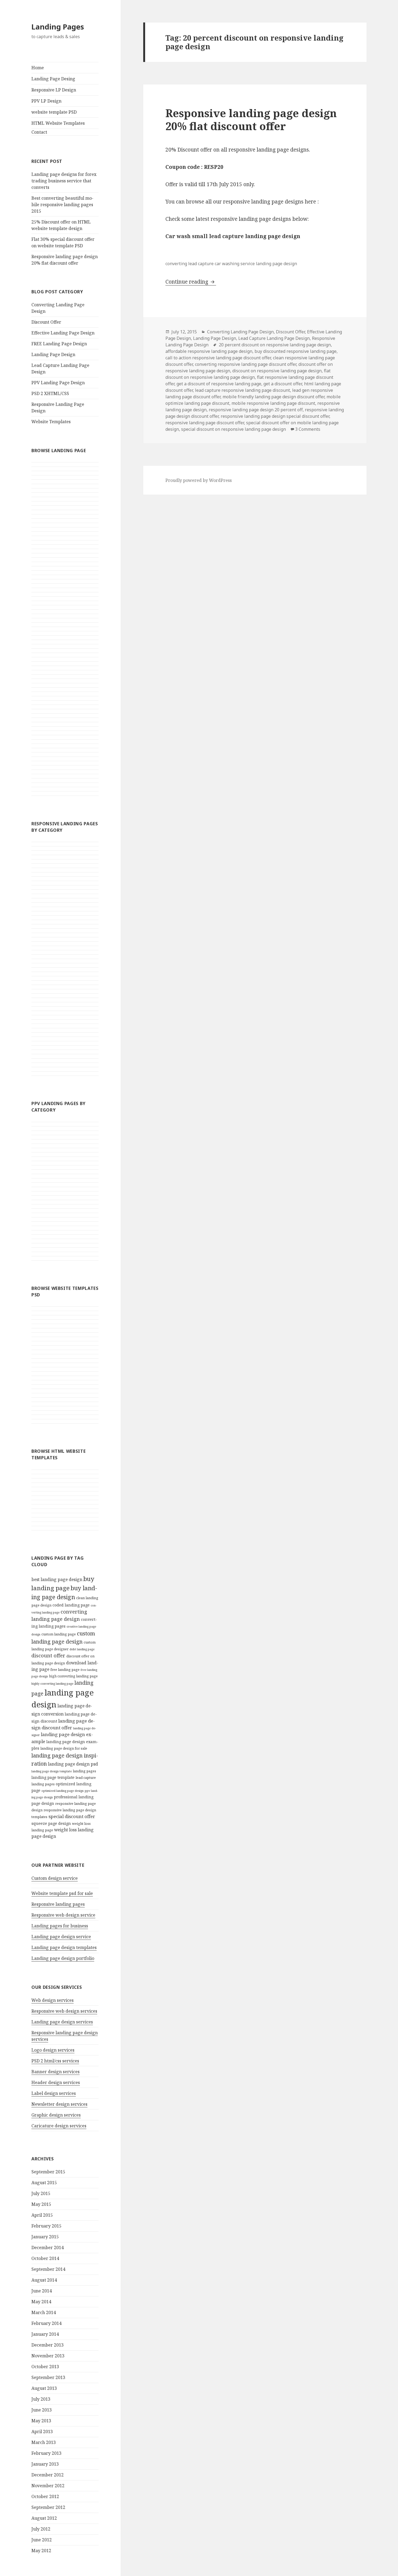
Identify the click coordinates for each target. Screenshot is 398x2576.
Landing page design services (62, 2022)
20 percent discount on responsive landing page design (275, 345)
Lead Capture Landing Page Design (274, 338)
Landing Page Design (53, 354)
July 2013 (41, 2399)
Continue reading (191, 282)
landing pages (84, 1771)
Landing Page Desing (53, 79)
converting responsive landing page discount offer (246, 364)
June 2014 (42, 2291)
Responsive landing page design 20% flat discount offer (251, 119)
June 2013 (42, 2410)
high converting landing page (73, 1676)
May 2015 (41, 2204)
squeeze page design (51, 1823)
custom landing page (59, 1634)
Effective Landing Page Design (63, 333)
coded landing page (71, 1605)
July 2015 (41, 2193)
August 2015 (44, 2183)
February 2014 (46, 2323)
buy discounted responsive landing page (296, 351)
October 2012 (45, 2496)
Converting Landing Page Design (240, 332)
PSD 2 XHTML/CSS (50, 393)
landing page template (53, 1777)
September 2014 (48, 2269)
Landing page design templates (64, 1947)
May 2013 (41, 2421)
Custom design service (55, 1878)
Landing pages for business (60, 1926)
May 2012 (41, 2551)
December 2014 (48, 2248)
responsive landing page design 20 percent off (256, 410)
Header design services (56, 2082)
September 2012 (48, 2507)
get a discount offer (283, 384)
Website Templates (51, 422)
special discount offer (72, 1816)
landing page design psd (73, 1764)
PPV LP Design (46, 101)
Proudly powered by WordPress (199, 480)
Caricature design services (59, 2126)
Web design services (53, 2000)
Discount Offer (46, 322)
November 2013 (48, 2356)
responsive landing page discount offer (205, 423)
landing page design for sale (64, 1748)
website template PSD (54, 112)
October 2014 (45, 2258)
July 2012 (41, 2529)
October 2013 (45, 2367)
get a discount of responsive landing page (219, 384)
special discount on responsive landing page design (234, 429)
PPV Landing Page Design (58, 383)
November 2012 (48, 2486)
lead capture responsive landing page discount (242, 390)
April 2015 (42, 2215)
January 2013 (45, 2464)
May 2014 (41, 2302)
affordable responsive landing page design (209, 351)
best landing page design (57, 1579)
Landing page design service (61, 1937)
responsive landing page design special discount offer (275, 416)
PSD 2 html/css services (55, 2061)
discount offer (48, 1655)
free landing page (65, 1670)
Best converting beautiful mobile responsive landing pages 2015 (62, 205)
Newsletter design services (59, 2104)
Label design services (54, 2093)
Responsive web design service (63, 1915)
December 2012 (48, 2475)
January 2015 (45, 2237)
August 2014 (44, 2280)
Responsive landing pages (58, 1904)
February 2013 (46, 2453)
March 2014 (44, 2312)
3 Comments (308, 429)
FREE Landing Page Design (59, 344)
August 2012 (44, 2518)
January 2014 (45, 2334)
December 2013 (48, 2345)
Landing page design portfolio (63, 1958)
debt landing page (82, 1649)
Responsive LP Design (54, 90)
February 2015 (46, 2226)
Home (38, 68)
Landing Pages (58, 27)
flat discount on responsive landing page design (248, 374)
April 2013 (42, 2432)
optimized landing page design (63, 1791)
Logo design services (53, 2050)
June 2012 (42, 2540)
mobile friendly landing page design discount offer (273, 397)
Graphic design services (56, 2115)
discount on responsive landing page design (277, 371)
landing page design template (52, 1771)
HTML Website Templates (58, 123)
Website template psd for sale (62, 1893)
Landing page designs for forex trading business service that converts (64, 181)
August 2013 (44, 2388)
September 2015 (48, 2172)
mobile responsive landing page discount (273, 403)
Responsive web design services (64, 2011)
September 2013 (48, 2377)
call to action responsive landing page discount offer (218, 358)
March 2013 (44, 2442)
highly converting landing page (52, 1684)
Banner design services (56, 2072)
